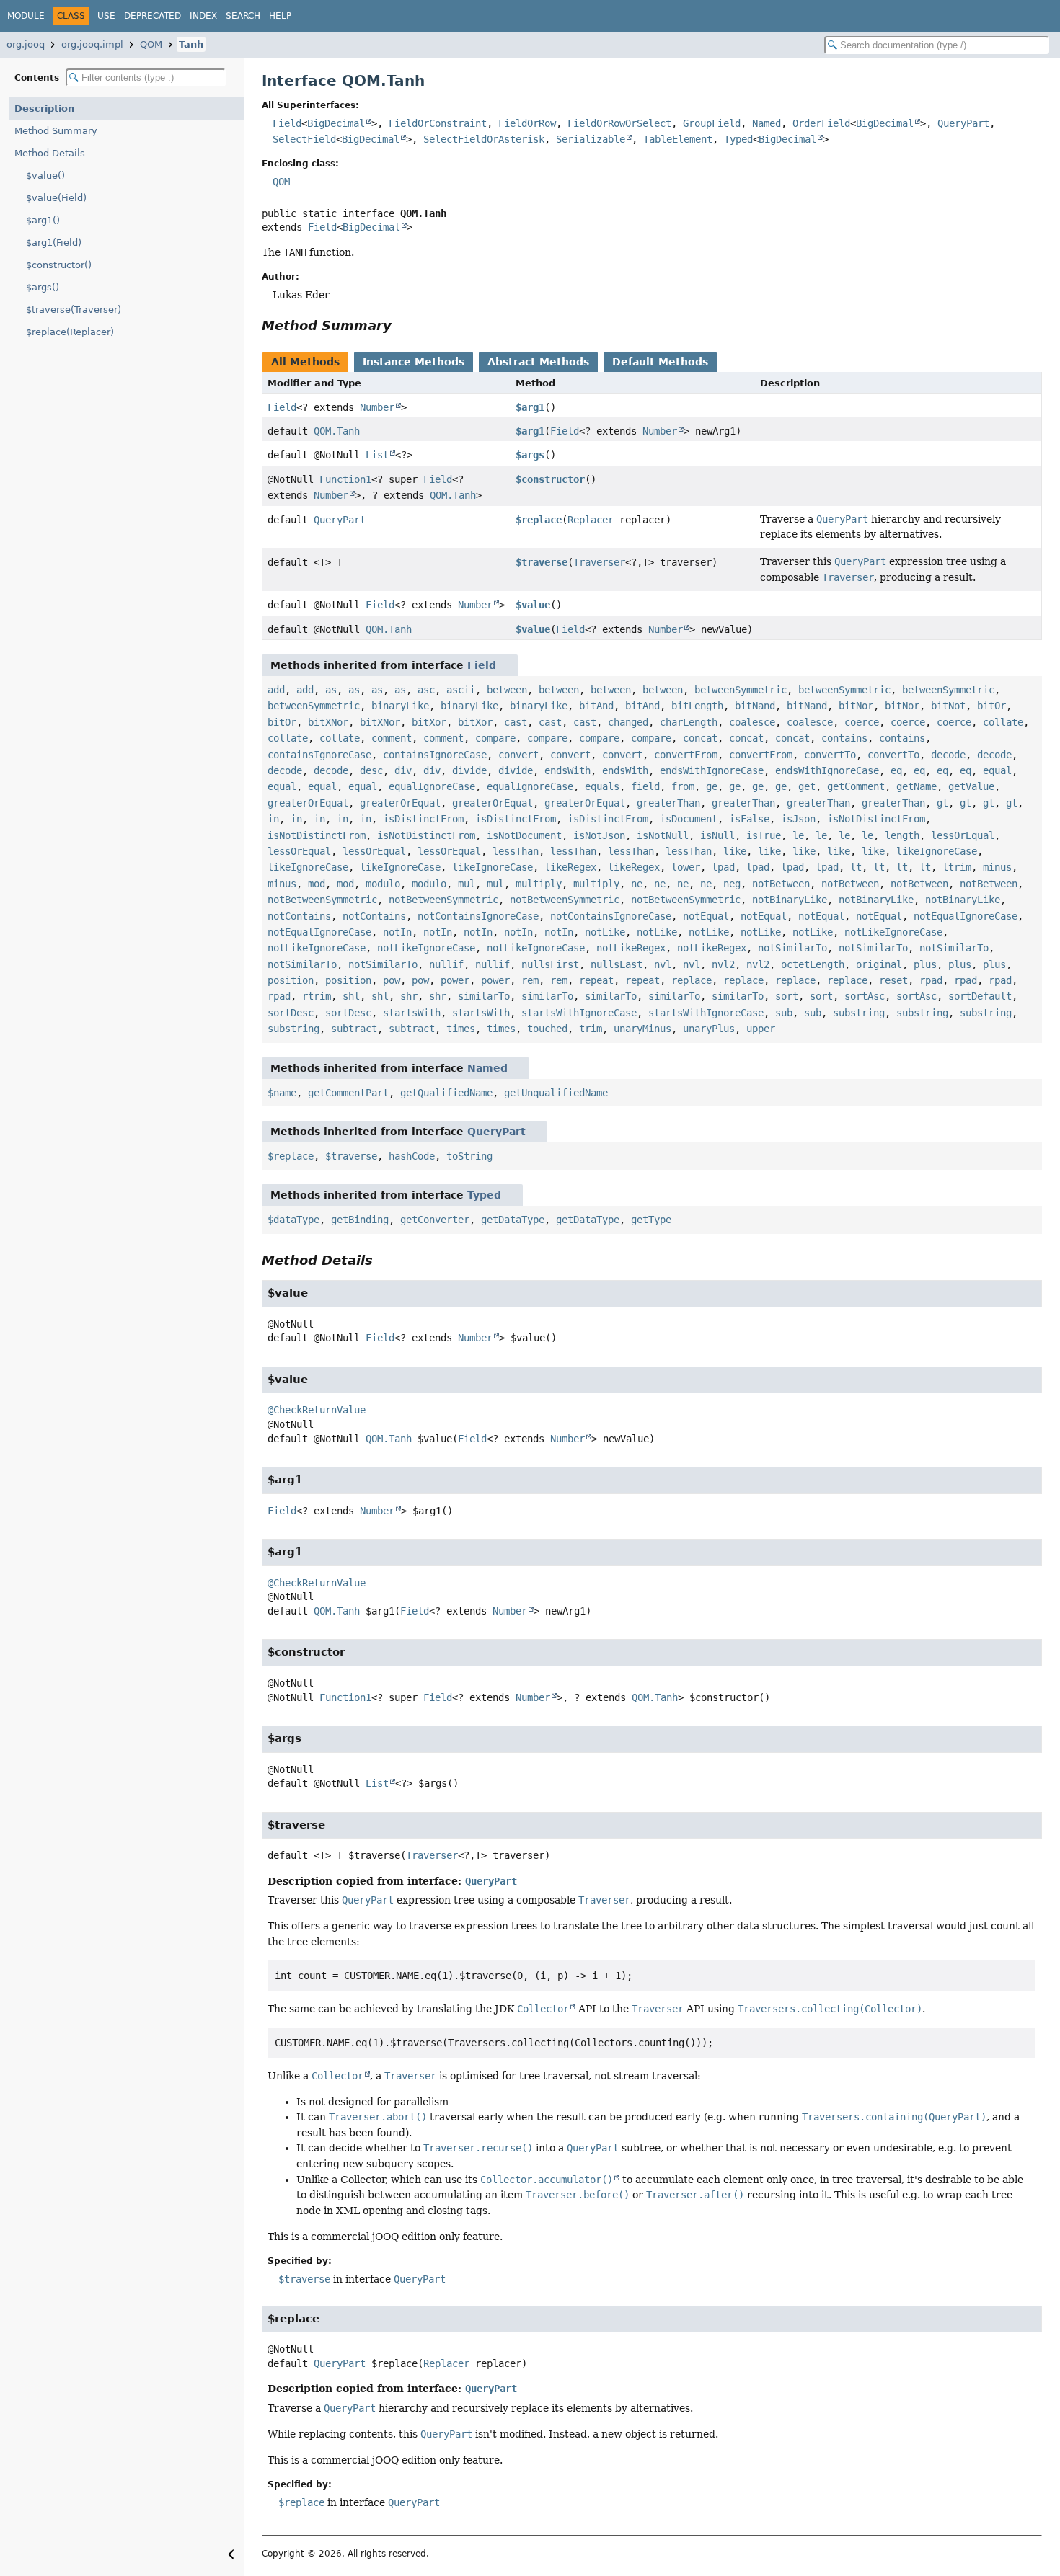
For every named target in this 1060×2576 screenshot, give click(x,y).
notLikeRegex (631, 948)
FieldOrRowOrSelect (619, 123)
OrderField (821, 123)
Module (26, 16)
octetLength (813, 964)
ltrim (957, 867)
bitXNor (328, 722)
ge (712, 786)
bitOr (991, 706)
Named (767, 123)
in (273, 819)
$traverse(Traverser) (74, 310)
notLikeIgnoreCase (893, 932)
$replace (539, 520)
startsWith (412, 1013)
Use (106, 16)
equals (602, 786)
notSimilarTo (792, 948)
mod (317, 884)
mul (467, 884)
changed (628, 722)
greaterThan (668, 803)
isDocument (689, 819)
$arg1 (530, 407)
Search (243, 16)
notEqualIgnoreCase (966, 916)
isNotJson (599, 835)
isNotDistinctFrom (876, 819)
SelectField (304, 139)
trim (591, 1029)
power (455, 980)
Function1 (345, 479)
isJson (798, 819)
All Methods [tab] (305, 362)
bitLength (697, 706)
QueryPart (963, 123)
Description (44, 108)
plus (925, 964)
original (879, 964)
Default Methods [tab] (660, 362)
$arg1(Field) (54, 243)
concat (700, 738)
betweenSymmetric (741, 690)
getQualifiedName (446, 1093)
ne (637, 884)
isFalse (749, 819)
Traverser (599, 562)
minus (997, 867)
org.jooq (26, 44)
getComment (856, 786)
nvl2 (723, 964)
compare (495, 738)
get (807, 786)
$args (530, 455)
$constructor (550, 479)
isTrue (764, 835)
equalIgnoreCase (432, 786)
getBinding (360, 1220)
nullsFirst (550, 964)
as (331, 690)
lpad (723, 867)
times (461, 1029)
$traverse (542, 562)
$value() (45, 176)
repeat (596, 980)
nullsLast (617, 964)
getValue (971, 786)
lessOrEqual (963, 835)
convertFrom (686, 755)
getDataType (513, 1220)
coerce (862, 722)
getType (651, 1220)
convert (518, 755)
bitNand (755, 706)
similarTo (484, 996)
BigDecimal (336, 123)
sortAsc (865, 996)
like (735, 851)
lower (686, 867)
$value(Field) (56, 198)
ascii (461, 690)
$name (282, 1093)
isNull (717, 835)
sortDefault (980, 996)
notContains (299, 916)
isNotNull (663, 835)
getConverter (435, 1220)
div (403, 770)
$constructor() (59, 265)
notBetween (781, 884)
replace (692, 980)
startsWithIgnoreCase (579, 1013)
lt (856, 867)
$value (533, 605)
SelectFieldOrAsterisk (484, 139)
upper (761, 1029)
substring (859, 1013)
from (683, 786)
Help (280, 16)
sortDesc (291, 1013)
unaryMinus (642, 1029)
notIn (397, 932)
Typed (738, 139)
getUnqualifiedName (556, 1093)
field (645, 786)
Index (203, 16)
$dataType (293, 1220)
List (377, 455)
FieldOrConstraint (438, 123)
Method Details (50, 153)
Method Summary (56, 131)
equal (997, 770)
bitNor (856, 706)
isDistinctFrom (423, 819)
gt (942, 803)
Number (377, 407)
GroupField (712, 123)
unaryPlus (709, 1029)
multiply (539, 884)
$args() (43, 287)
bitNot (948, 706)
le (798, 835)
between (507, 690)
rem (530, 980)
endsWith (567, 770)
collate (1003, 722)
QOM (151, 44)
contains (844, 738)
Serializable (591, 139)
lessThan (516, 851)
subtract (354, 1029)
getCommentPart (348, 1093)
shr (409, 996)
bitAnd (596, 706)
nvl (663, 964)
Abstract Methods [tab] (538, 362)
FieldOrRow (527, 123)
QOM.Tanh (337, 431)
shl (351, 996)
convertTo (830, 755)
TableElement (678, 139)
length (902, 835)
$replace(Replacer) (70, 332)
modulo (383, 884)
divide (469, 770)
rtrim (317, 996)
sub (784, 1013)
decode (948, 755)
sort (787, 996)
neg (732, 884)
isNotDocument (524, 835)
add (276, 690)
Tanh (191, 44)
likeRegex (570, 867)
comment (392, 738)
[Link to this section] (402, 325)
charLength (689, 722)
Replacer (591, 520)
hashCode (412, 1156)
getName (917, 786)
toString (469, 1156)
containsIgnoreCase (319, 755)
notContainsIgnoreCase (478, 916)
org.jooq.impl (92, 44)
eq (896, 770)
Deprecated (153, 16)
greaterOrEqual (308, 803)
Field (287, 123)
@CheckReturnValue (317, 1410)
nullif (446, 964)
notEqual (706, 916)
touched (547, 1029)
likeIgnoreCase (937, 851)
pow (392, 980)
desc (371, 770)
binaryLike (400, 706)
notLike (605, 932)
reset (893, 980)
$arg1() (43, 220)
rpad (931, 980)
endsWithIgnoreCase (712, 770)
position (291, 980)
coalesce (752, 722)
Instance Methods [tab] (414, 362)
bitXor (429, 722)
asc (426, 690)
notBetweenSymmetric (322, 900)
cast (516, 722)
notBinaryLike (790, 900)
